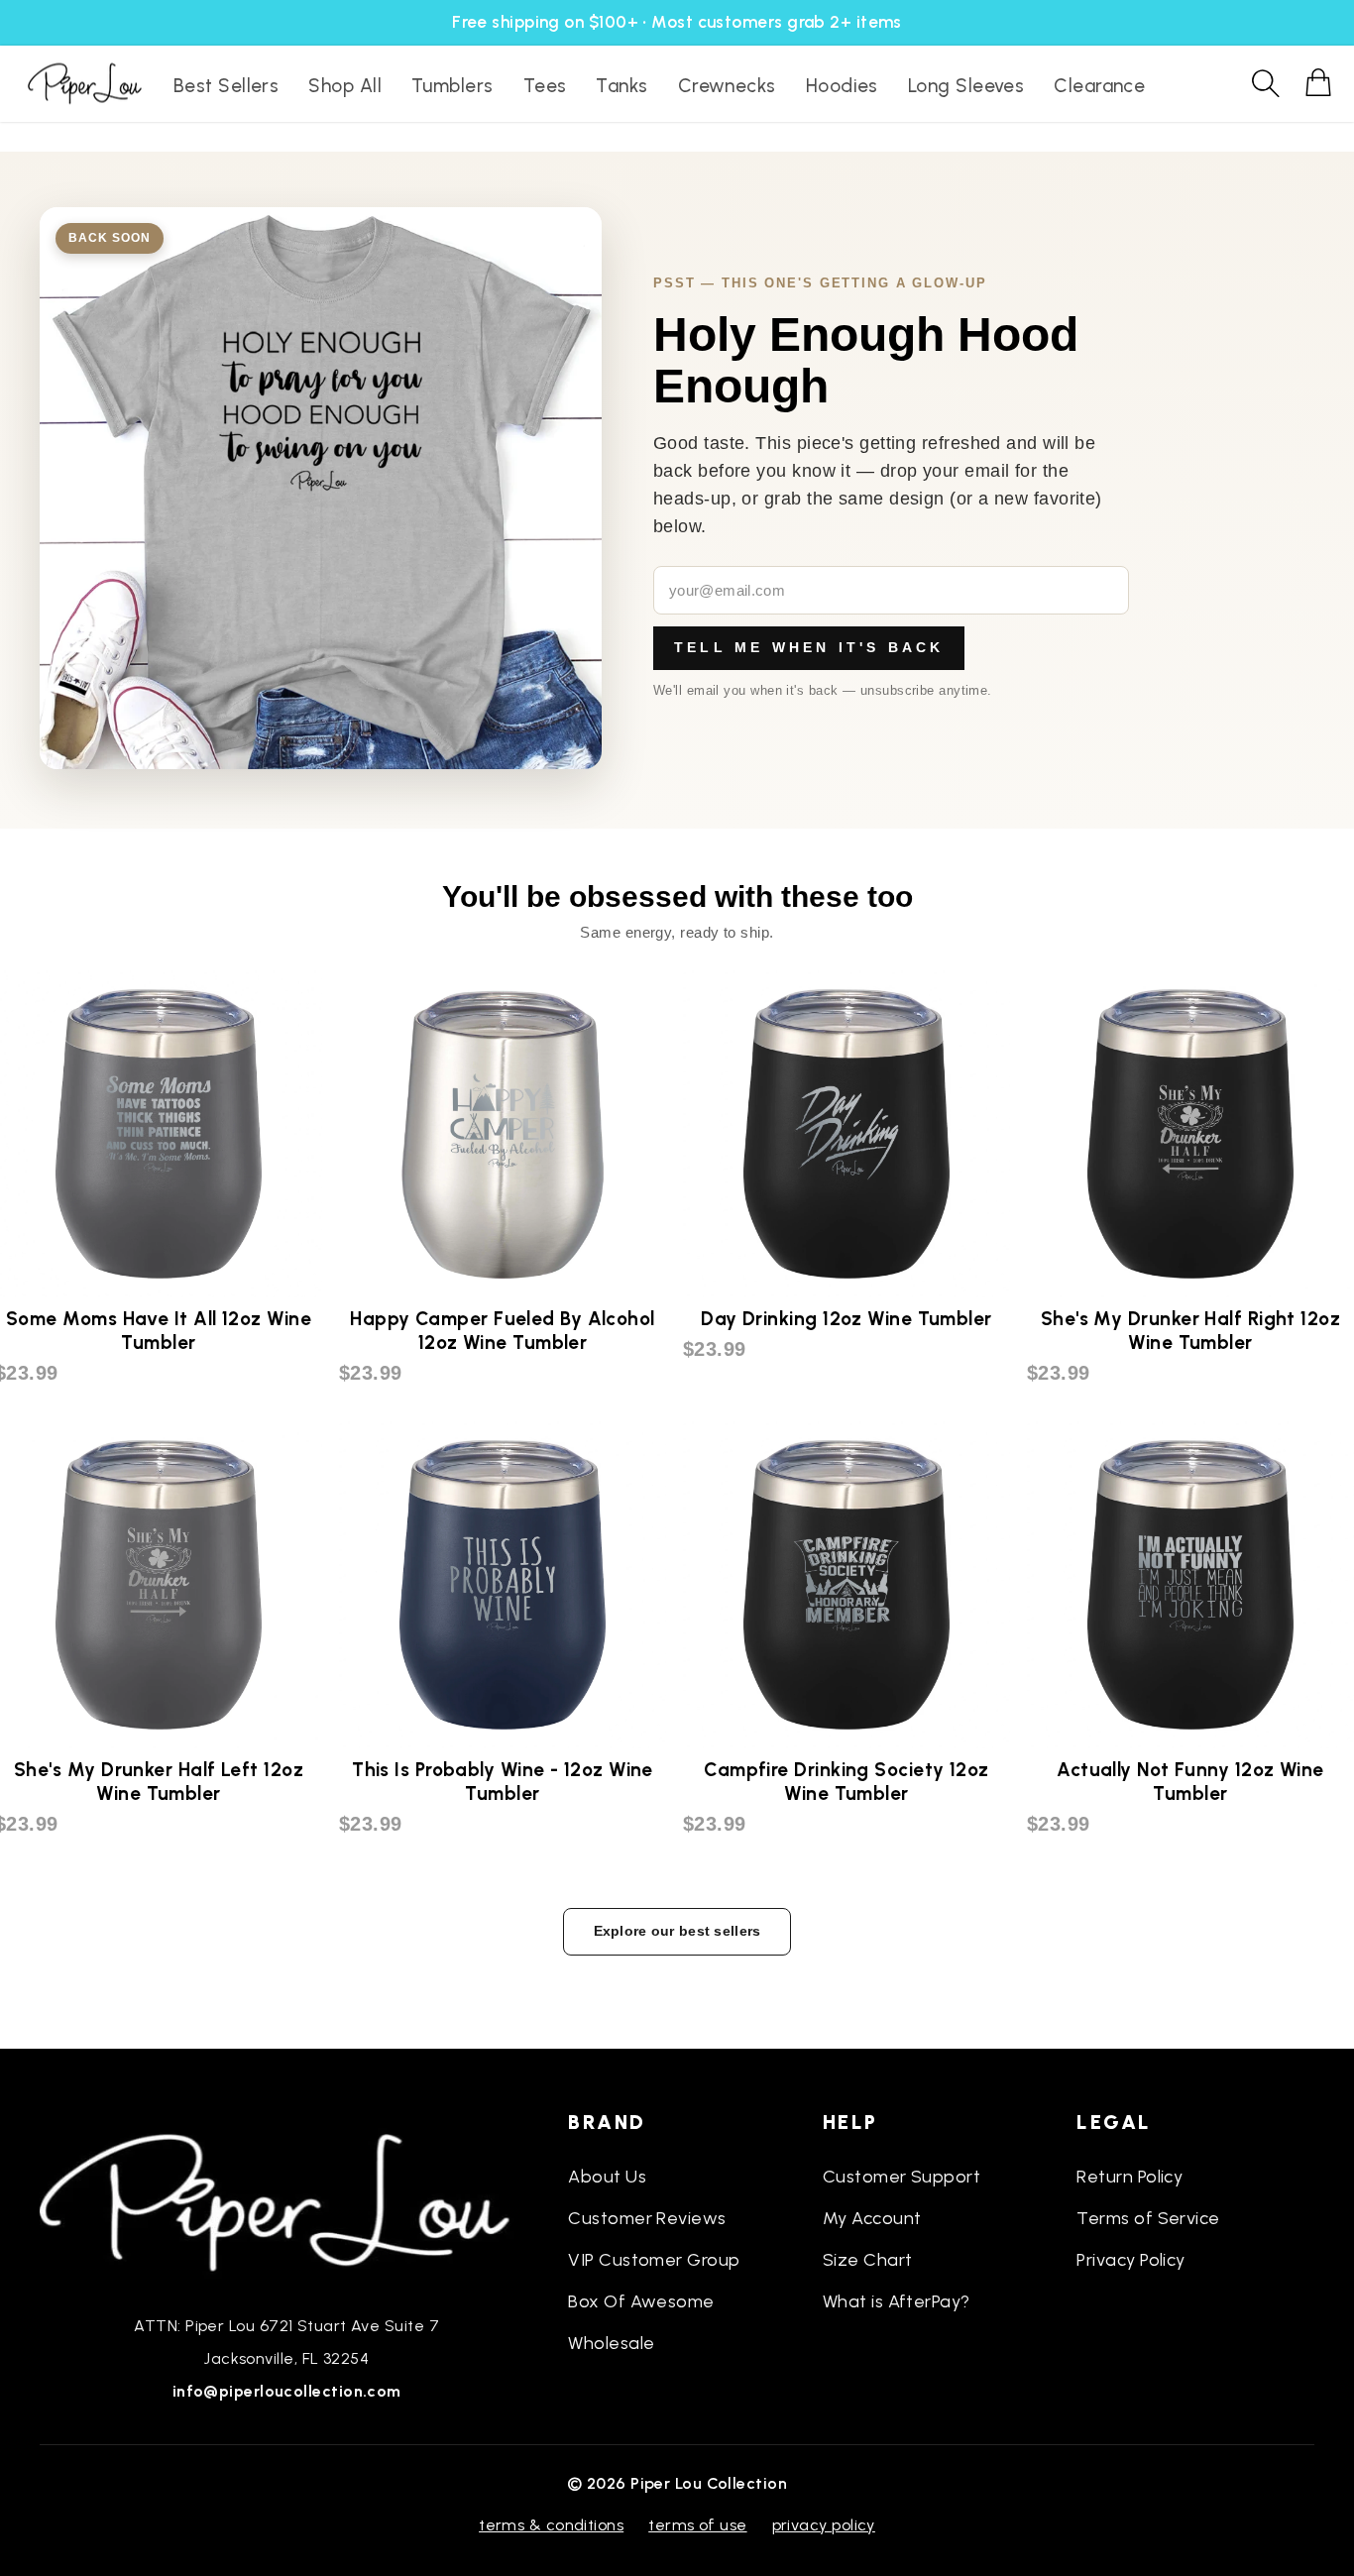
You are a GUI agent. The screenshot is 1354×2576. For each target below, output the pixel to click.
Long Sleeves (966, 86)
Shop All (345, 86)
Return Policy (1129, 2177)
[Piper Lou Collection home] (286, 2200)
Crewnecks (727, 86)
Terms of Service (1148, 2218)
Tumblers (452, 86)
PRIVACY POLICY (824, 2525)
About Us (607, 2177)
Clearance (1099, 86)
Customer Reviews (647, 2218)
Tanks (621, 86)
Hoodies (842, 86)
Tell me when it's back (809, 647)
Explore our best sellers (677, 1931)
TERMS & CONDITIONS (551, 2525)
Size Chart (868, 2260)
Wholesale (611, 2343)
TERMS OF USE (697, 2525)
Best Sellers (226, 86)
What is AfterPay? (897, 2301)
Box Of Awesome (641, 2301)
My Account (872, 2218)
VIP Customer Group (654, 2260)
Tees (545, 86)
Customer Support (902, 2177)
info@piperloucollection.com (287, 2391)
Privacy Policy (1130, 2260)
